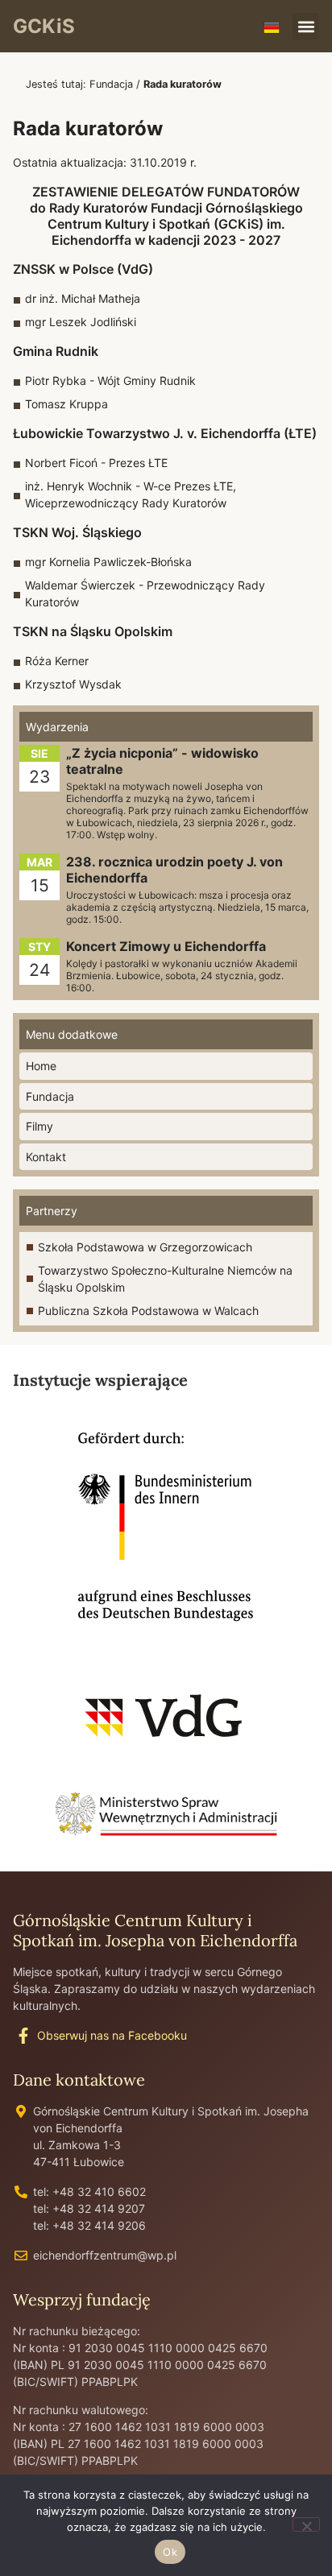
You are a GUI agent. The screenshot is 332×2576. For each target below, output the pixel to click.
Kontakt (46, 1157)
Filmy (39, 1126)
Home (41, 1066)
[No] (306, 2524)
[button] (306, 26)
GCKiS (44, 26)
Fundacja (111, 84)
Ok (170, 2552)
